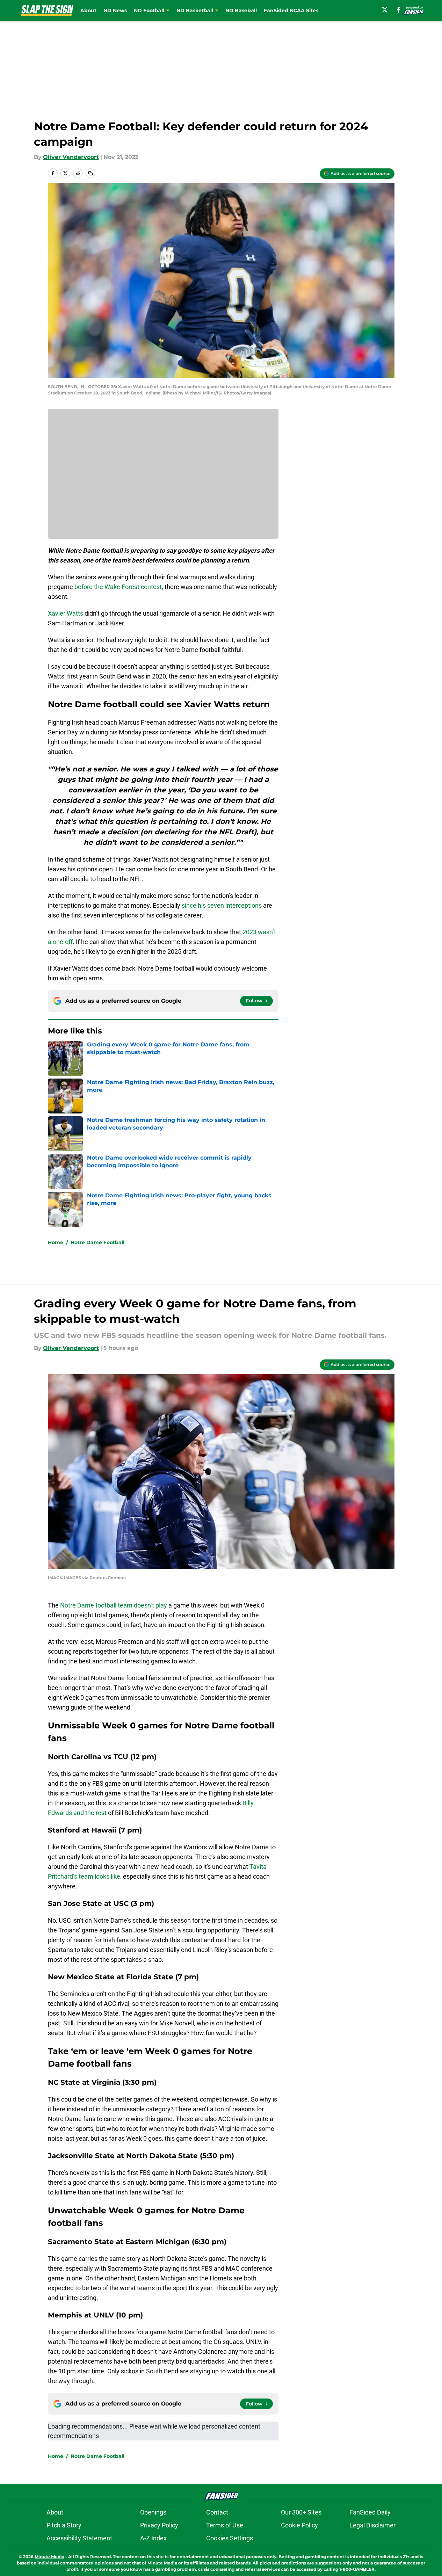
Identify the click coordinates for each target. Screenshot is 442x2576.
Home (56, 1242)
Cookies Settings (230, 2538)
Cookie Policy (299, 2525)
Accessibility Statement (79, 2538)
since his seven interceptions (222, 905)
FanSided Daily (370, 2512)
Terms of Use (225, 2525)
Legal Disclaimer (372, 2525)
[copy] (90, 173)
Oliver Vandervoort (71, 157)
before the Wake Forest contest (118, 587)
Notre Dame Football (97, 1242)
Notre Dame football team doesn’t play (113, 1605)
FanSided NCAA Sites (291, 10)
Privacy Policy (159, 2525)
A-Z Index (153, 2538)
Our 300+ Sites (301, 2512)
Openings (153, 2512)
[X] (385, 10)
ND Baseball (241, 10)
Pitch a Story (64, 2525)
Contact (217, 2512)
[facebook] (398, 10)
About (88, 10)
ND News (115, 10)
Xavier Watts (66, 613)
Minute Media (49, 2557)
